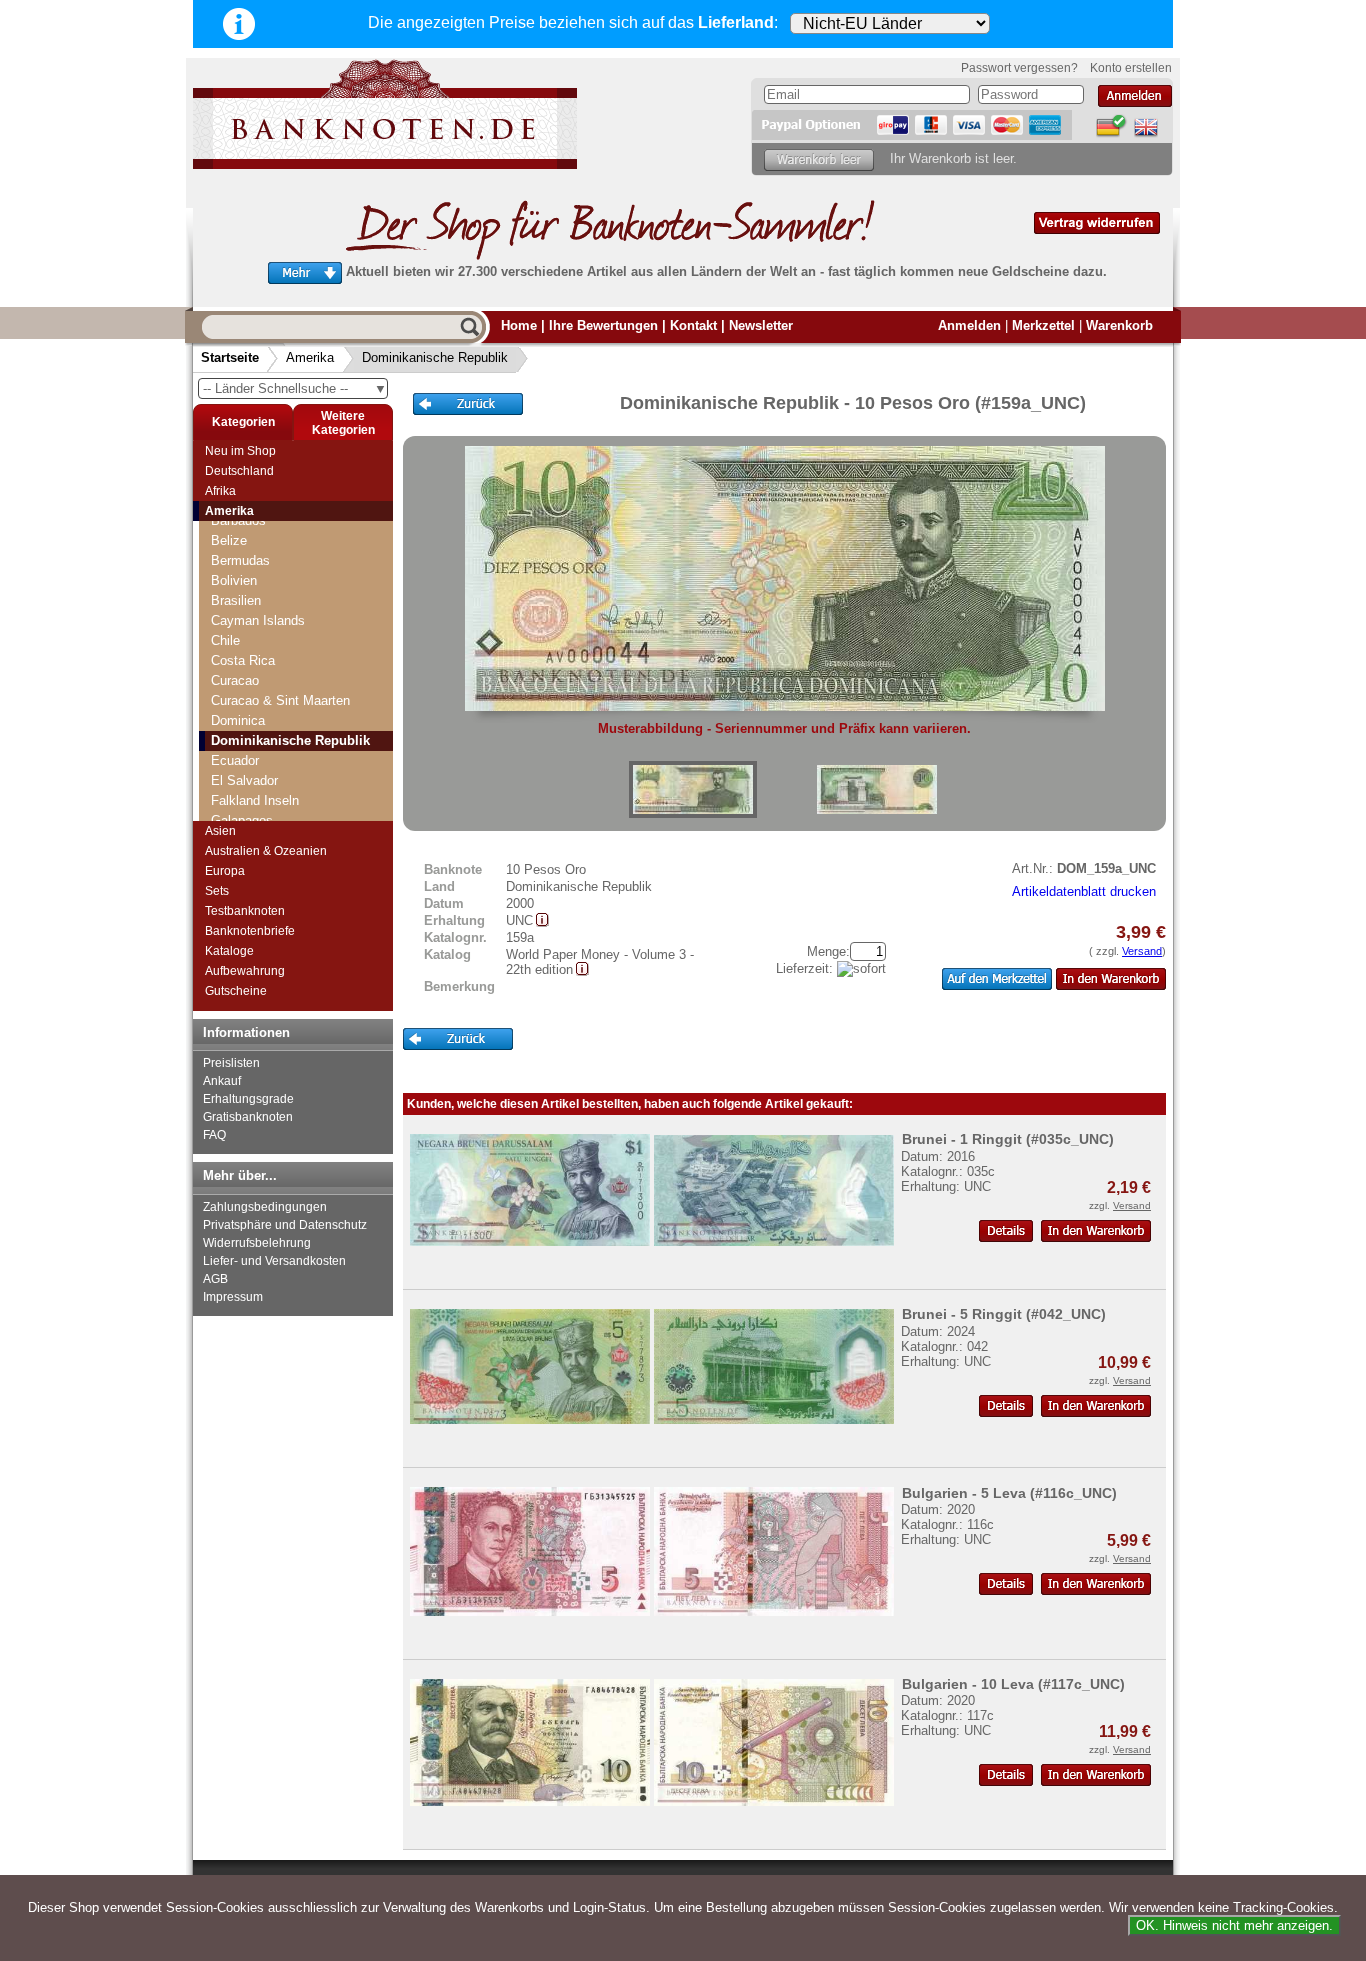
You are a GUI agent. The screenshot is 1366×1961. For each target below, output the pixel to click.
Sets (217, 891)
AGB (215, 1279)
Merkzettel (1043, 325)
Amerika (310, 357)
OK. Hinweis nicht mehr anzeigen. (1234, 1925)
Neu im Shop (240, 451)
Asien (220, 831)
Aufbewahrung (245, 971)
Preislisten (231, 1063)
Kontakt (693, 325)
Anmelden (969, 325)
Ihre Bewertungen (603, 325)
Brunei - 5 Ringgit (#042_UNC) (1004, 1314)
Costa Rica (243, 660)
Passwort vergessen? (1019, 68)
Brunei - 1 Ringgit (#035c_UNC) (1008, 1139)
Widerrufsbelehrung (257, 1243)
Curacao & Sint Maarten (280, 700)
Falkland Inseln (255, 800)
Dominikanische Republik (435, 357)
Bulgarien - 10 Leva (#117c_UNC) (1013, 1684)
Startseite (230, 357)
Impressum (233, 1297)
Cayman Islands (258, 620)
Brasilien (236, 600)
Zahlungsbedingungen (265, 1207)
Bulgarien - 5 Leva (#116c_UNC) (1009, 1493)
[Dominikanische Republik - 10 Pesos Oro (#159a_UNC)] (693, 789)
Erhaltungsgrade (248, 1099)
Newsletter (761, 325)
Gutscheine (236, 991)
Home (519, 325)
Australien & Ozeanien (266, 851)
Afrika (220, 491)
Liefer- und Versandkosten (274, 1261)
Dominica (238, 720)
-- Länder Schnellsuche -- (295, 388)
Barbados (238, 520)
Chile (225, 640)
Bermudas (240, 560)
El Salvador (244, 780)
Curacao (235, 680)
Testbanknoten (245, 911)
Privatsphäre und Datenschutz (285, 1225)
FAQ (214, 1135)
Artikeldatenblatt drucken (1084, 891)
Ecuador (235, 760)
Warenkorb (1119, 325)
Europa (225, 871)
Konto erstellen (1131, 68)
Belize (229, 540)
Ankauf (222, 1081)
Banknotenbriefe (250, 931)
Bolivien (234, 580)
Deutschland (239, 471)
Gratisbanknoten (248, 1117)
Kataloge (229, 951)
